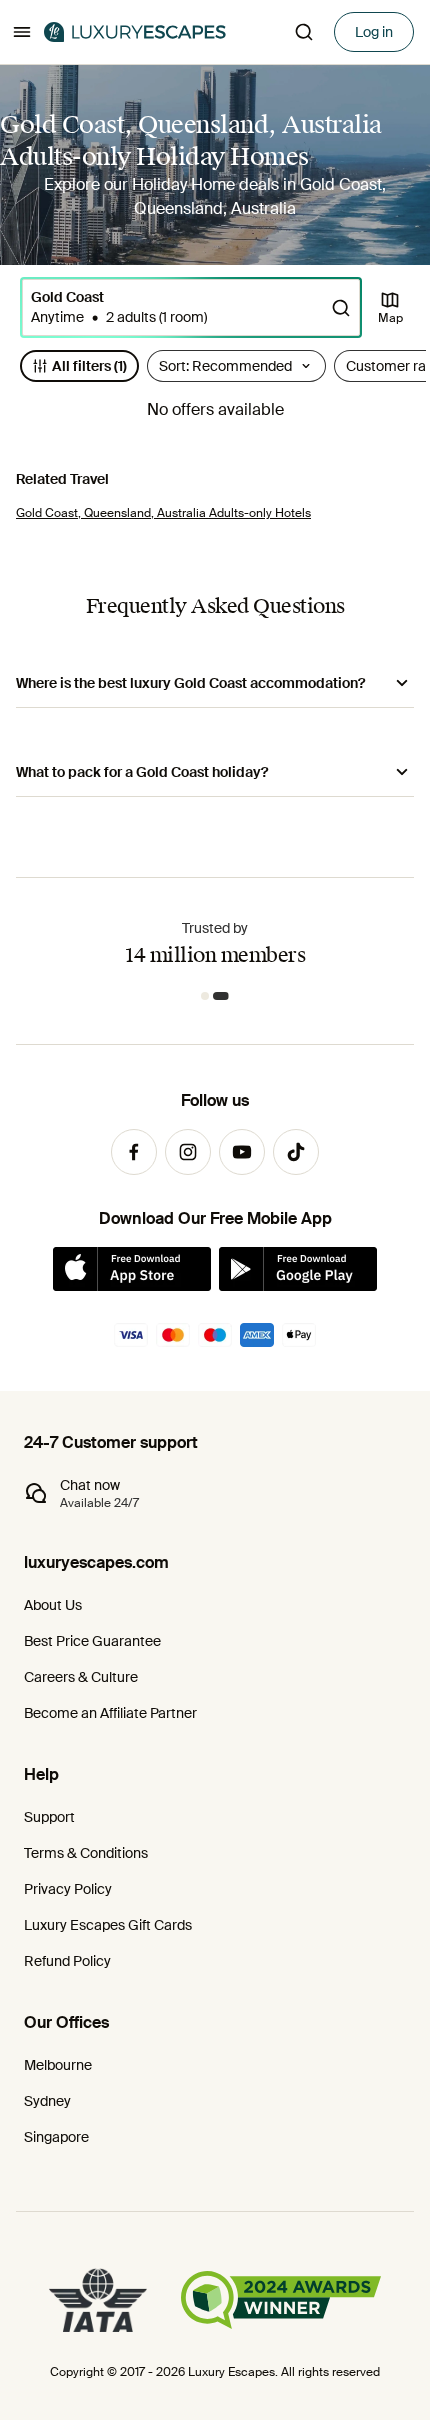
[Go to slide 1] (208, 996)
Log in (374, 32)
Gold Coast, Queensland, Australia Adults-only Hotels (163, 513)
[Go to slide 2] (224, 996)
